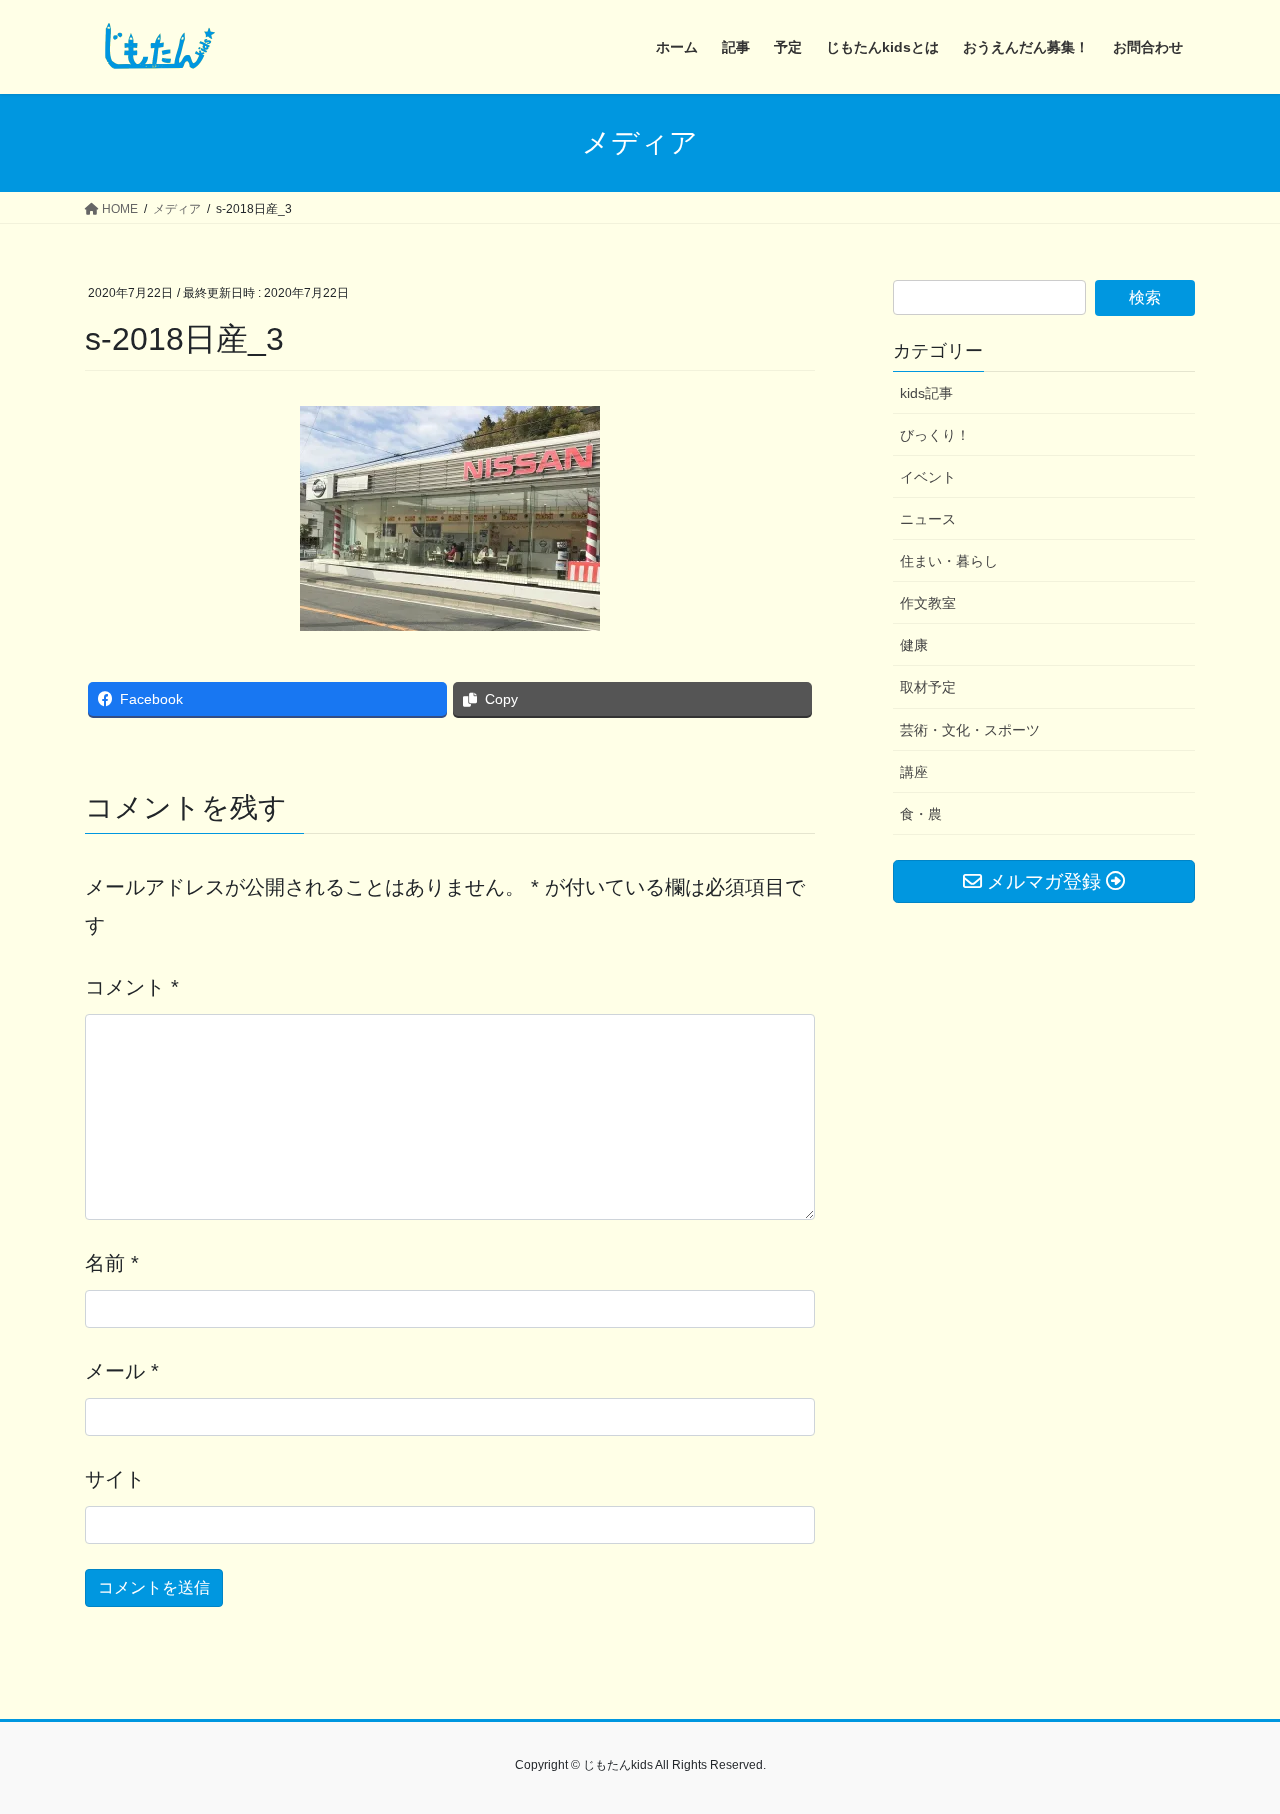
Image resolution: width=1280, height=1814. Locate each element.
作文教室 (928, 603)
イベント (928, 477)
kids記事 (926, 393)
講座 (914, 772)
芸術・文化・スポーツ (970, 730)
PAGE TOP (1230, 1742)
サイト (115, 1479)
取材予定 (928, 687)
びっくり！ (935, 435)
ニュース (928, 519)
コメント (132, 987)
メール (122, 1371)
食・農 (921, 814)
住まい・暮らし (949, 561)
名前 (112, 1263)
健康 (914, 645)
